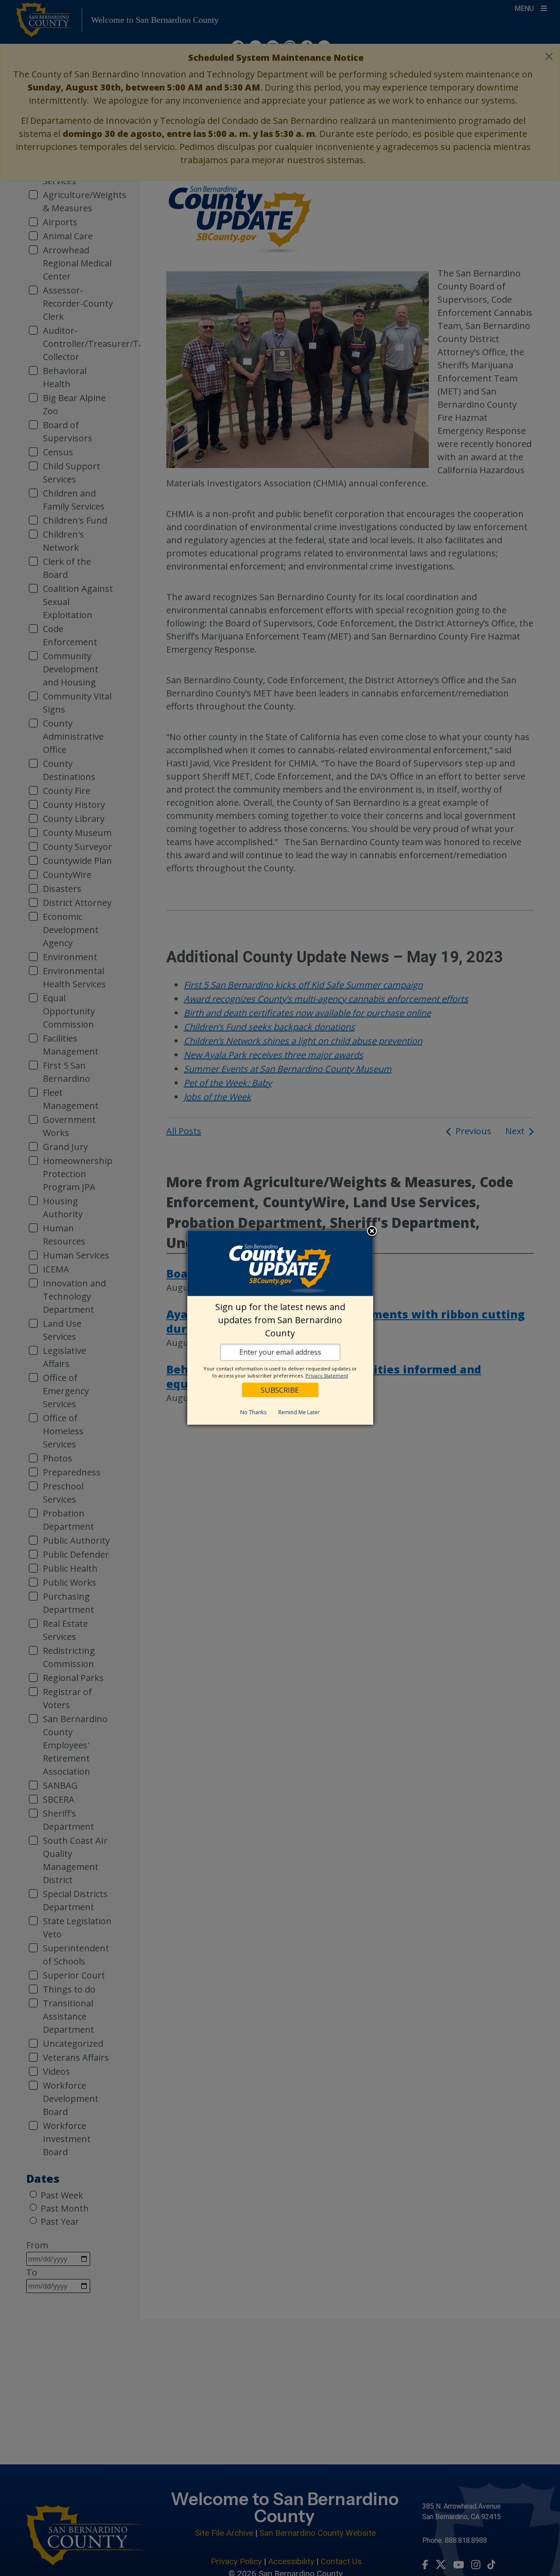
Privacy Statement (327, 1375)
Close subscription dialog (372, 1231)
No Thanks (253, 1412)
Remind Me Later (299, 1412)
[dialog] (280, 1328)
